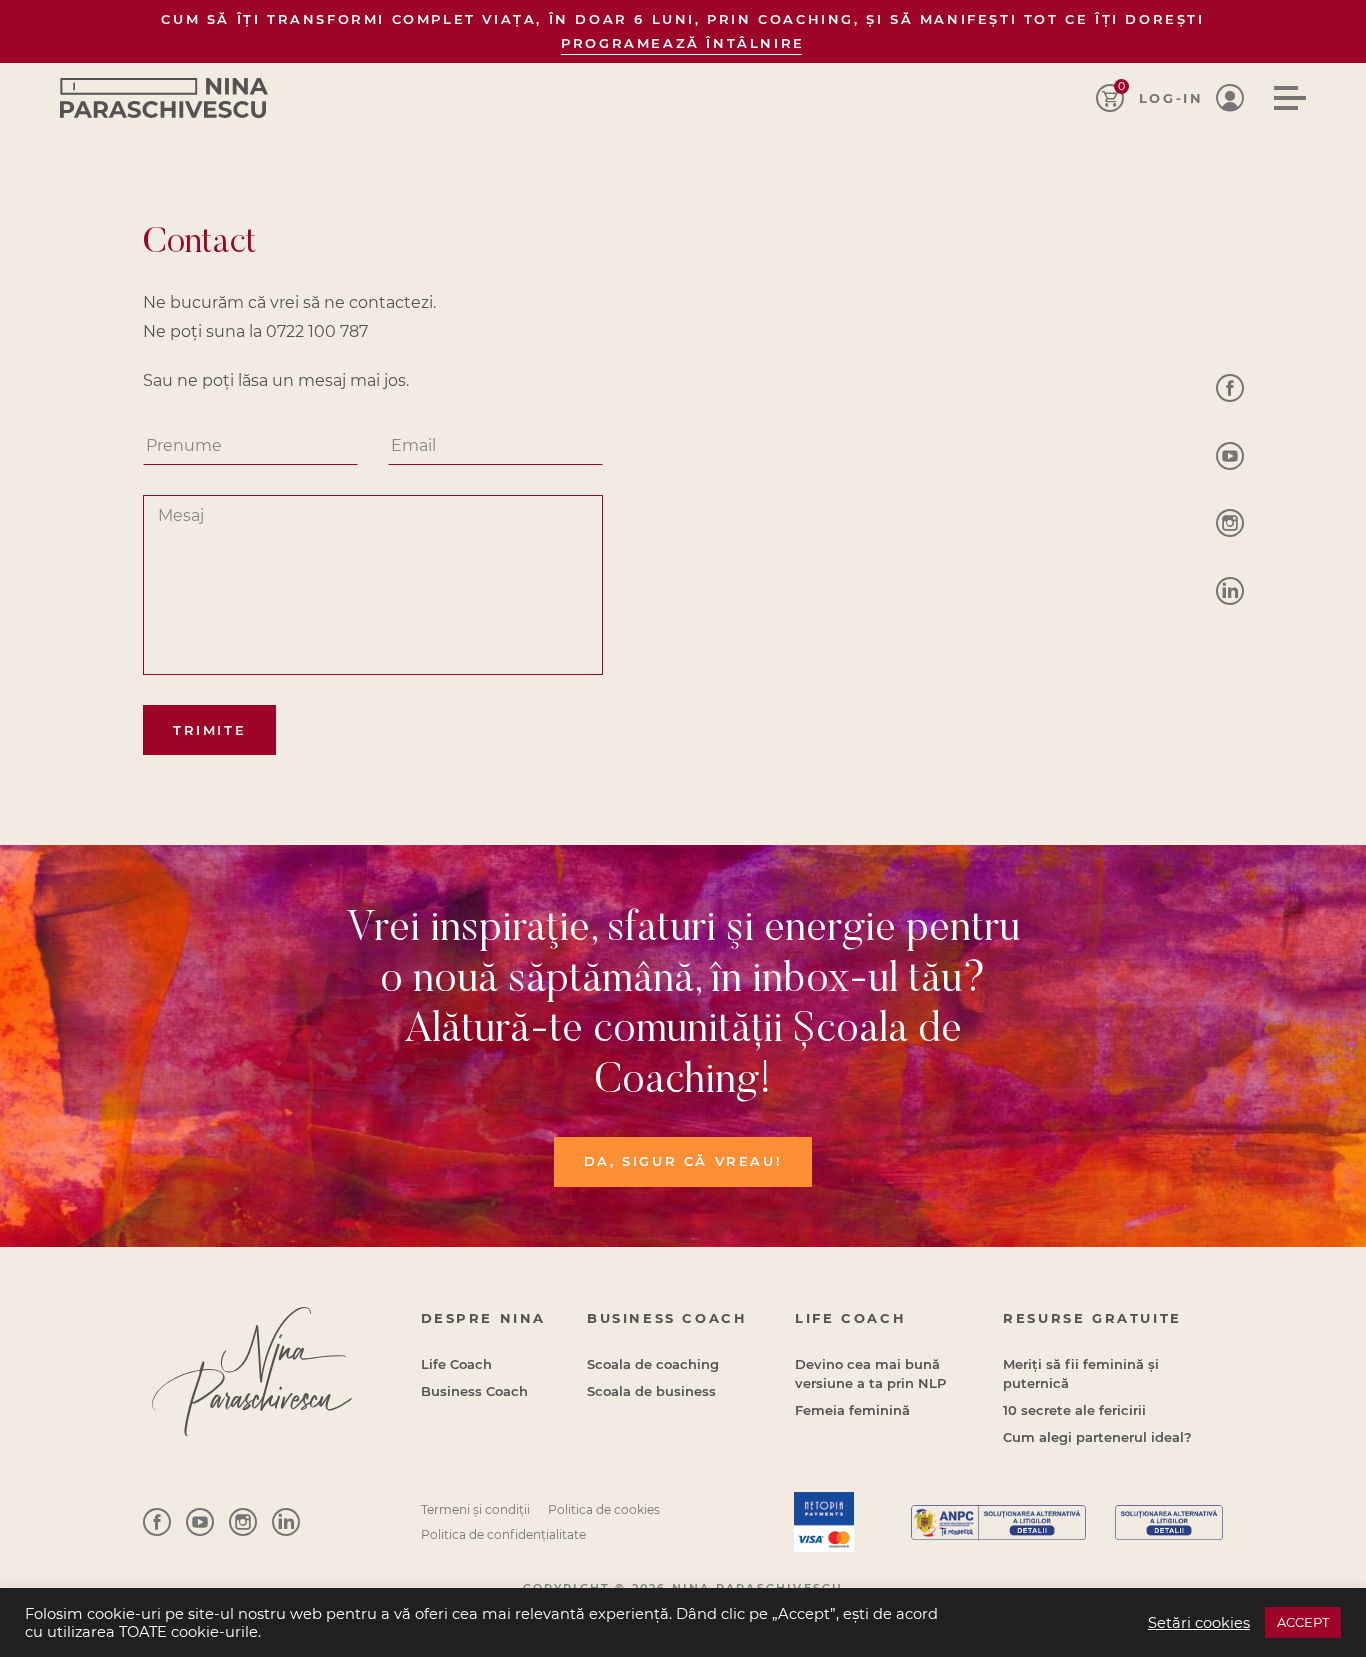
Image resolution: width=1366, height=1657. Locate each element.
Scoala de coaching (653, 1364)
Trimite (209, 730)
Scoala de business (651, 1391)
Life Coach (456, 1364)
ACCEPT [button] (1303, 1622)
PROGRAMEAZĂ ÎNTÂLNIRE (683, 43)
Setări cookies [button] (1199, 1623)
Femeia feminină (852, 1410)
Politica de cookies (604, 1509)
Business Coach (474, 1391)
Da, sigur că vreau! (683, 1161)
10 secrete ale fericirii (1074, 1410)
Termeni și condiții (475, 1509)
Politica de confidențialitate (503, 1534)
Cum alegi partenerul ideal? (1097, 1437)
